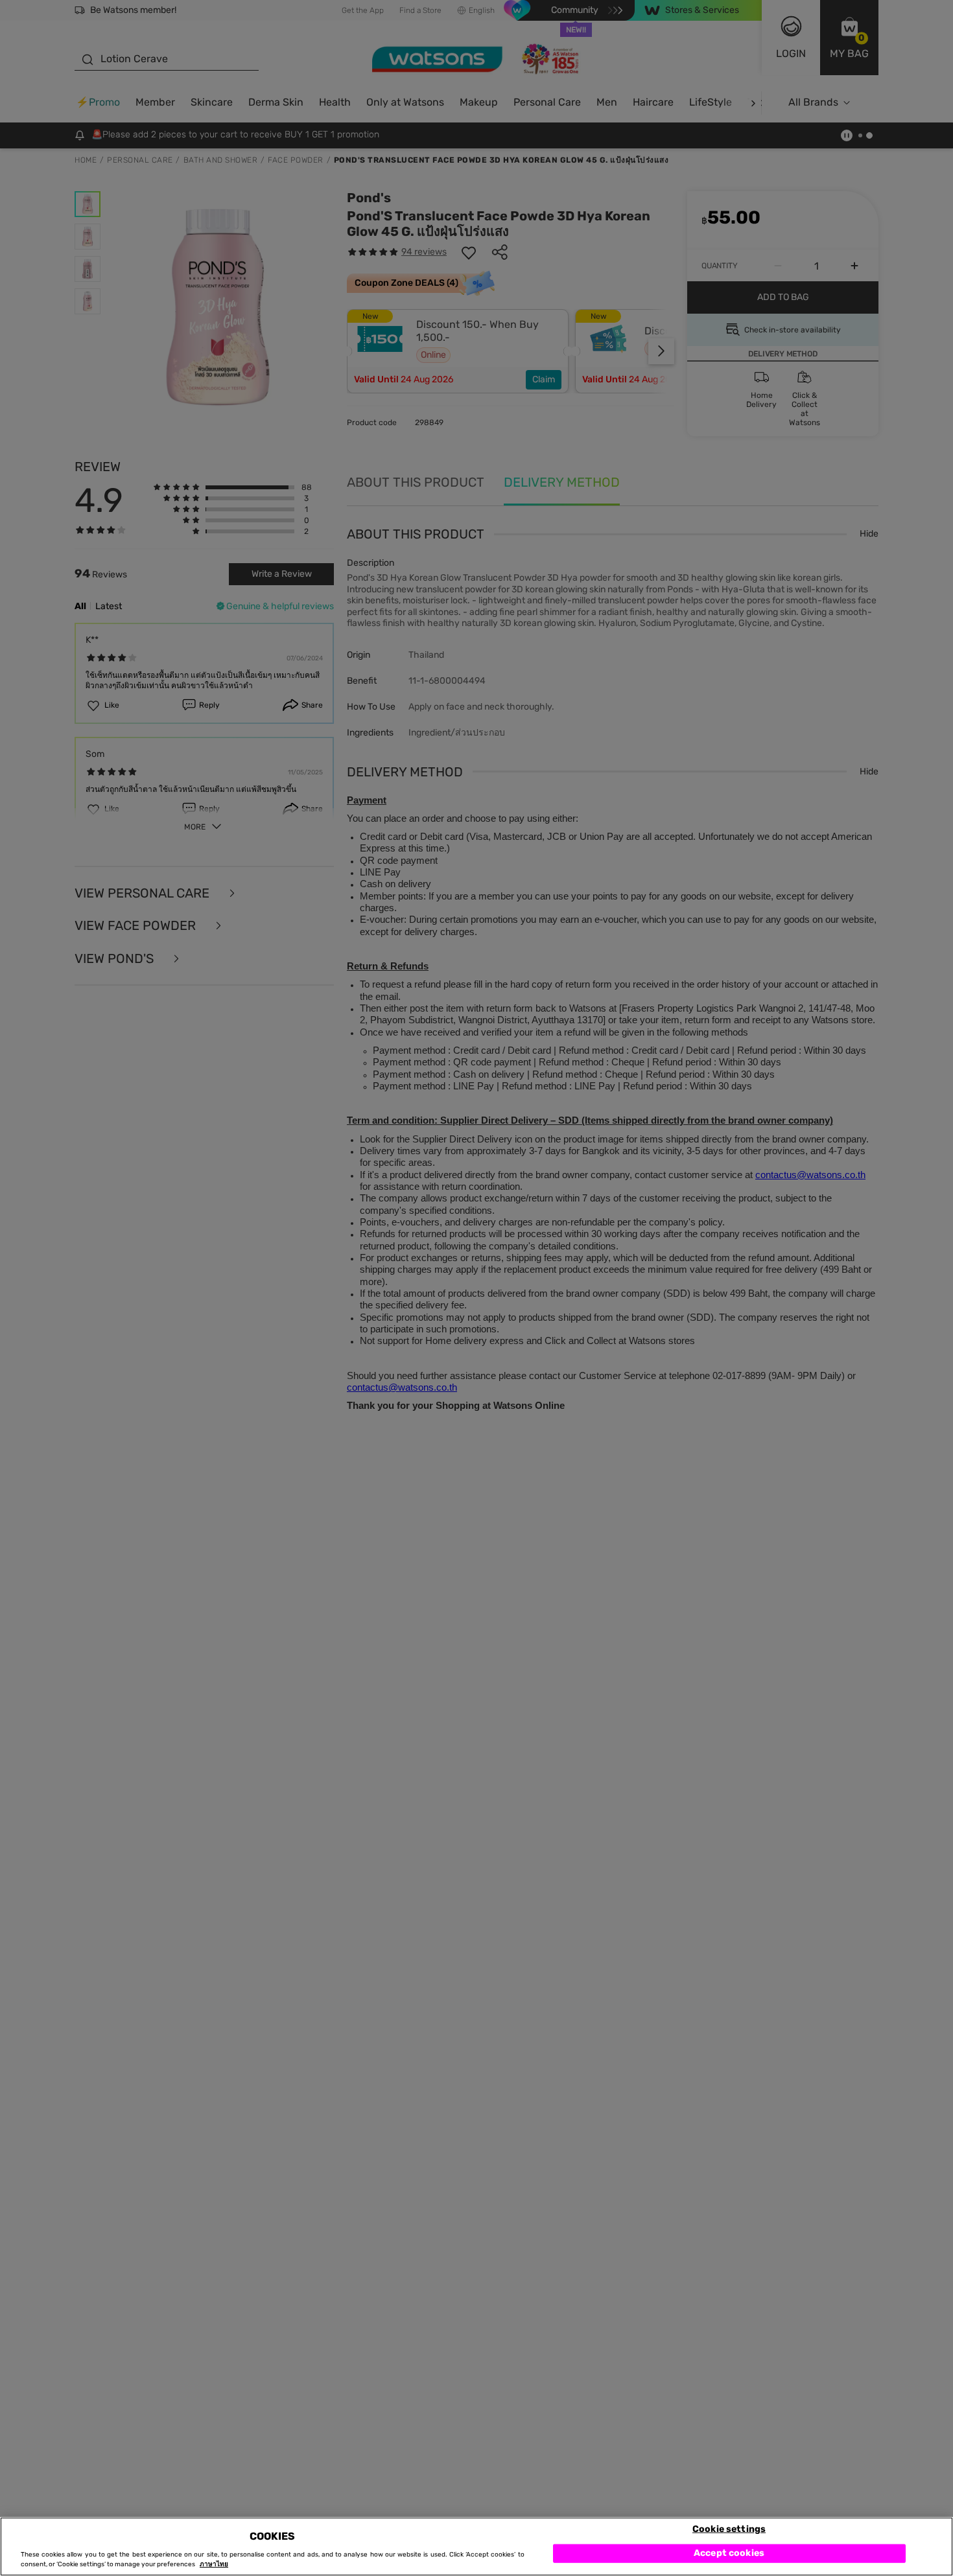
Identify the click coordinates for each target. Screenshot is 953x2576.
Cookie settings (729, 2528)
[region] (476, 2547)
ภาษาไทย (214, 2564)
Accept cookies (729, 2553)
